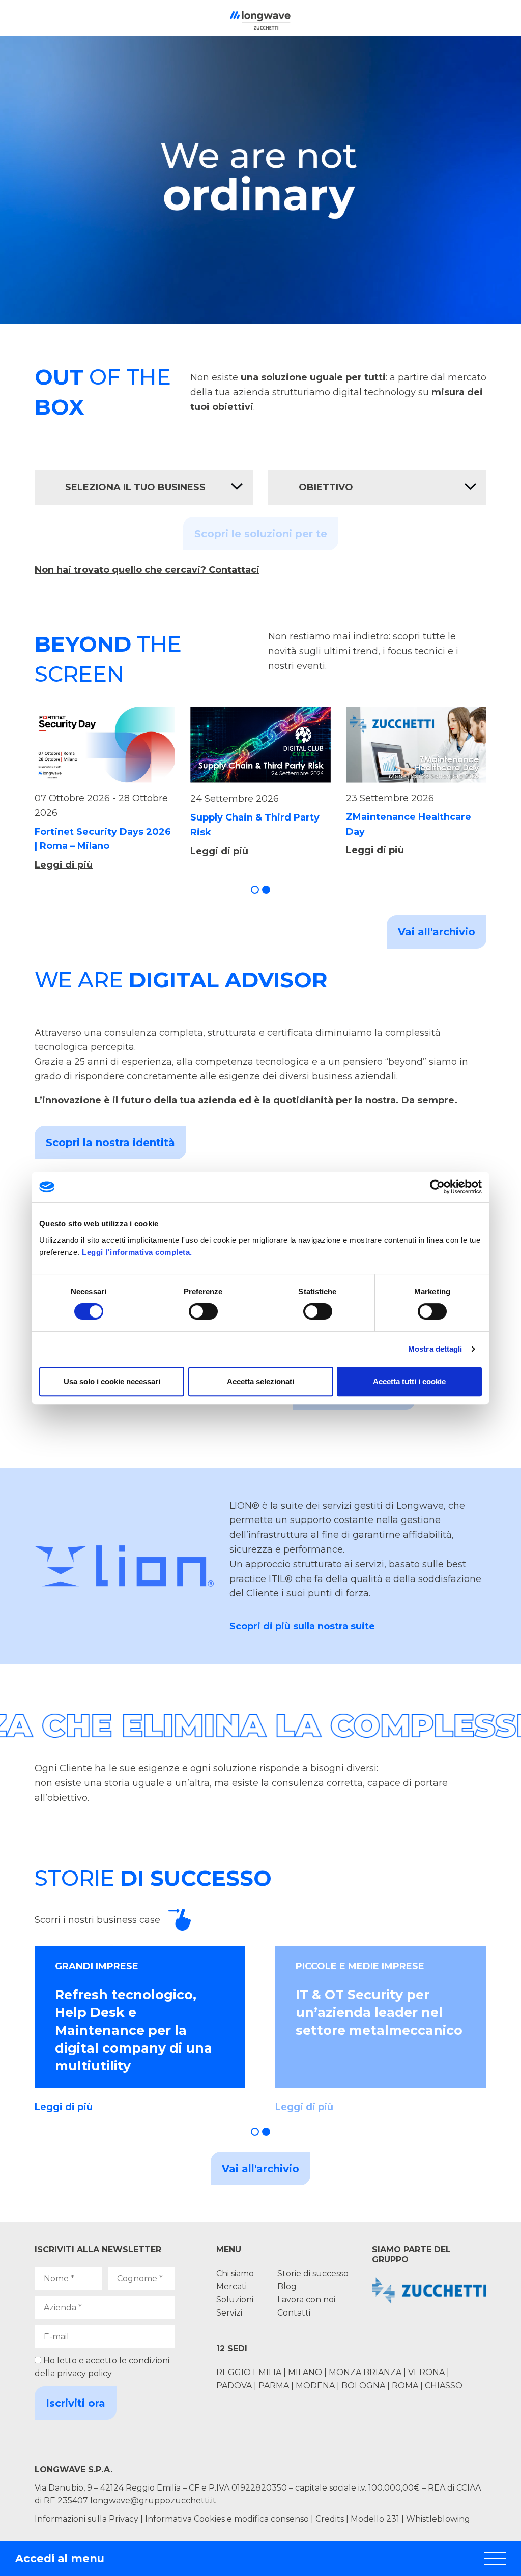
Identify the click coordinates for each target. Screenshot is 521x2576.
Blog (287, 2286)
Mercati (231, 2286)
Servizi (229, 2313)
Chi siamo (235, 2274)
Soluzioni (235, 2300)
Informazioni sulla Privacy (86, 2519)
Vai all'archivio (437, 932)
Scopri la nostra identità (110, 1143)
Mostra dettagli (435, 1349)
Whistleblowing (438, 2519)
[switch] (203, 1311)
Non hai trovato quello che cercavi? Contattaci (147, 570)
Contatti (294, 2313)
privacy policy (84, 2373)
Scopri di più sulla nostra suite (302, 1626)
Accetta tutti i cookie (409, 1381)
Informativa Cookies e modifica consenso (227, 2519)
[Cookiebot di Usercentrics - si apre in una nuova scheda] (437, 1187)
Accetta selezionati (260, 1381)
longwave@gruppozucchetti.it (153, 2500)
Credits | (332, 2519)
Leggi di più (64, 865)
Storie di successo (313, 2274)
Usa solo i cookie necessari (112, 1381)
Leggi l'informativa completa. (137, 1252)
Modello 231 (376, 2519)
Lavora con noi (306, 2300)
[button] (255, 890)
